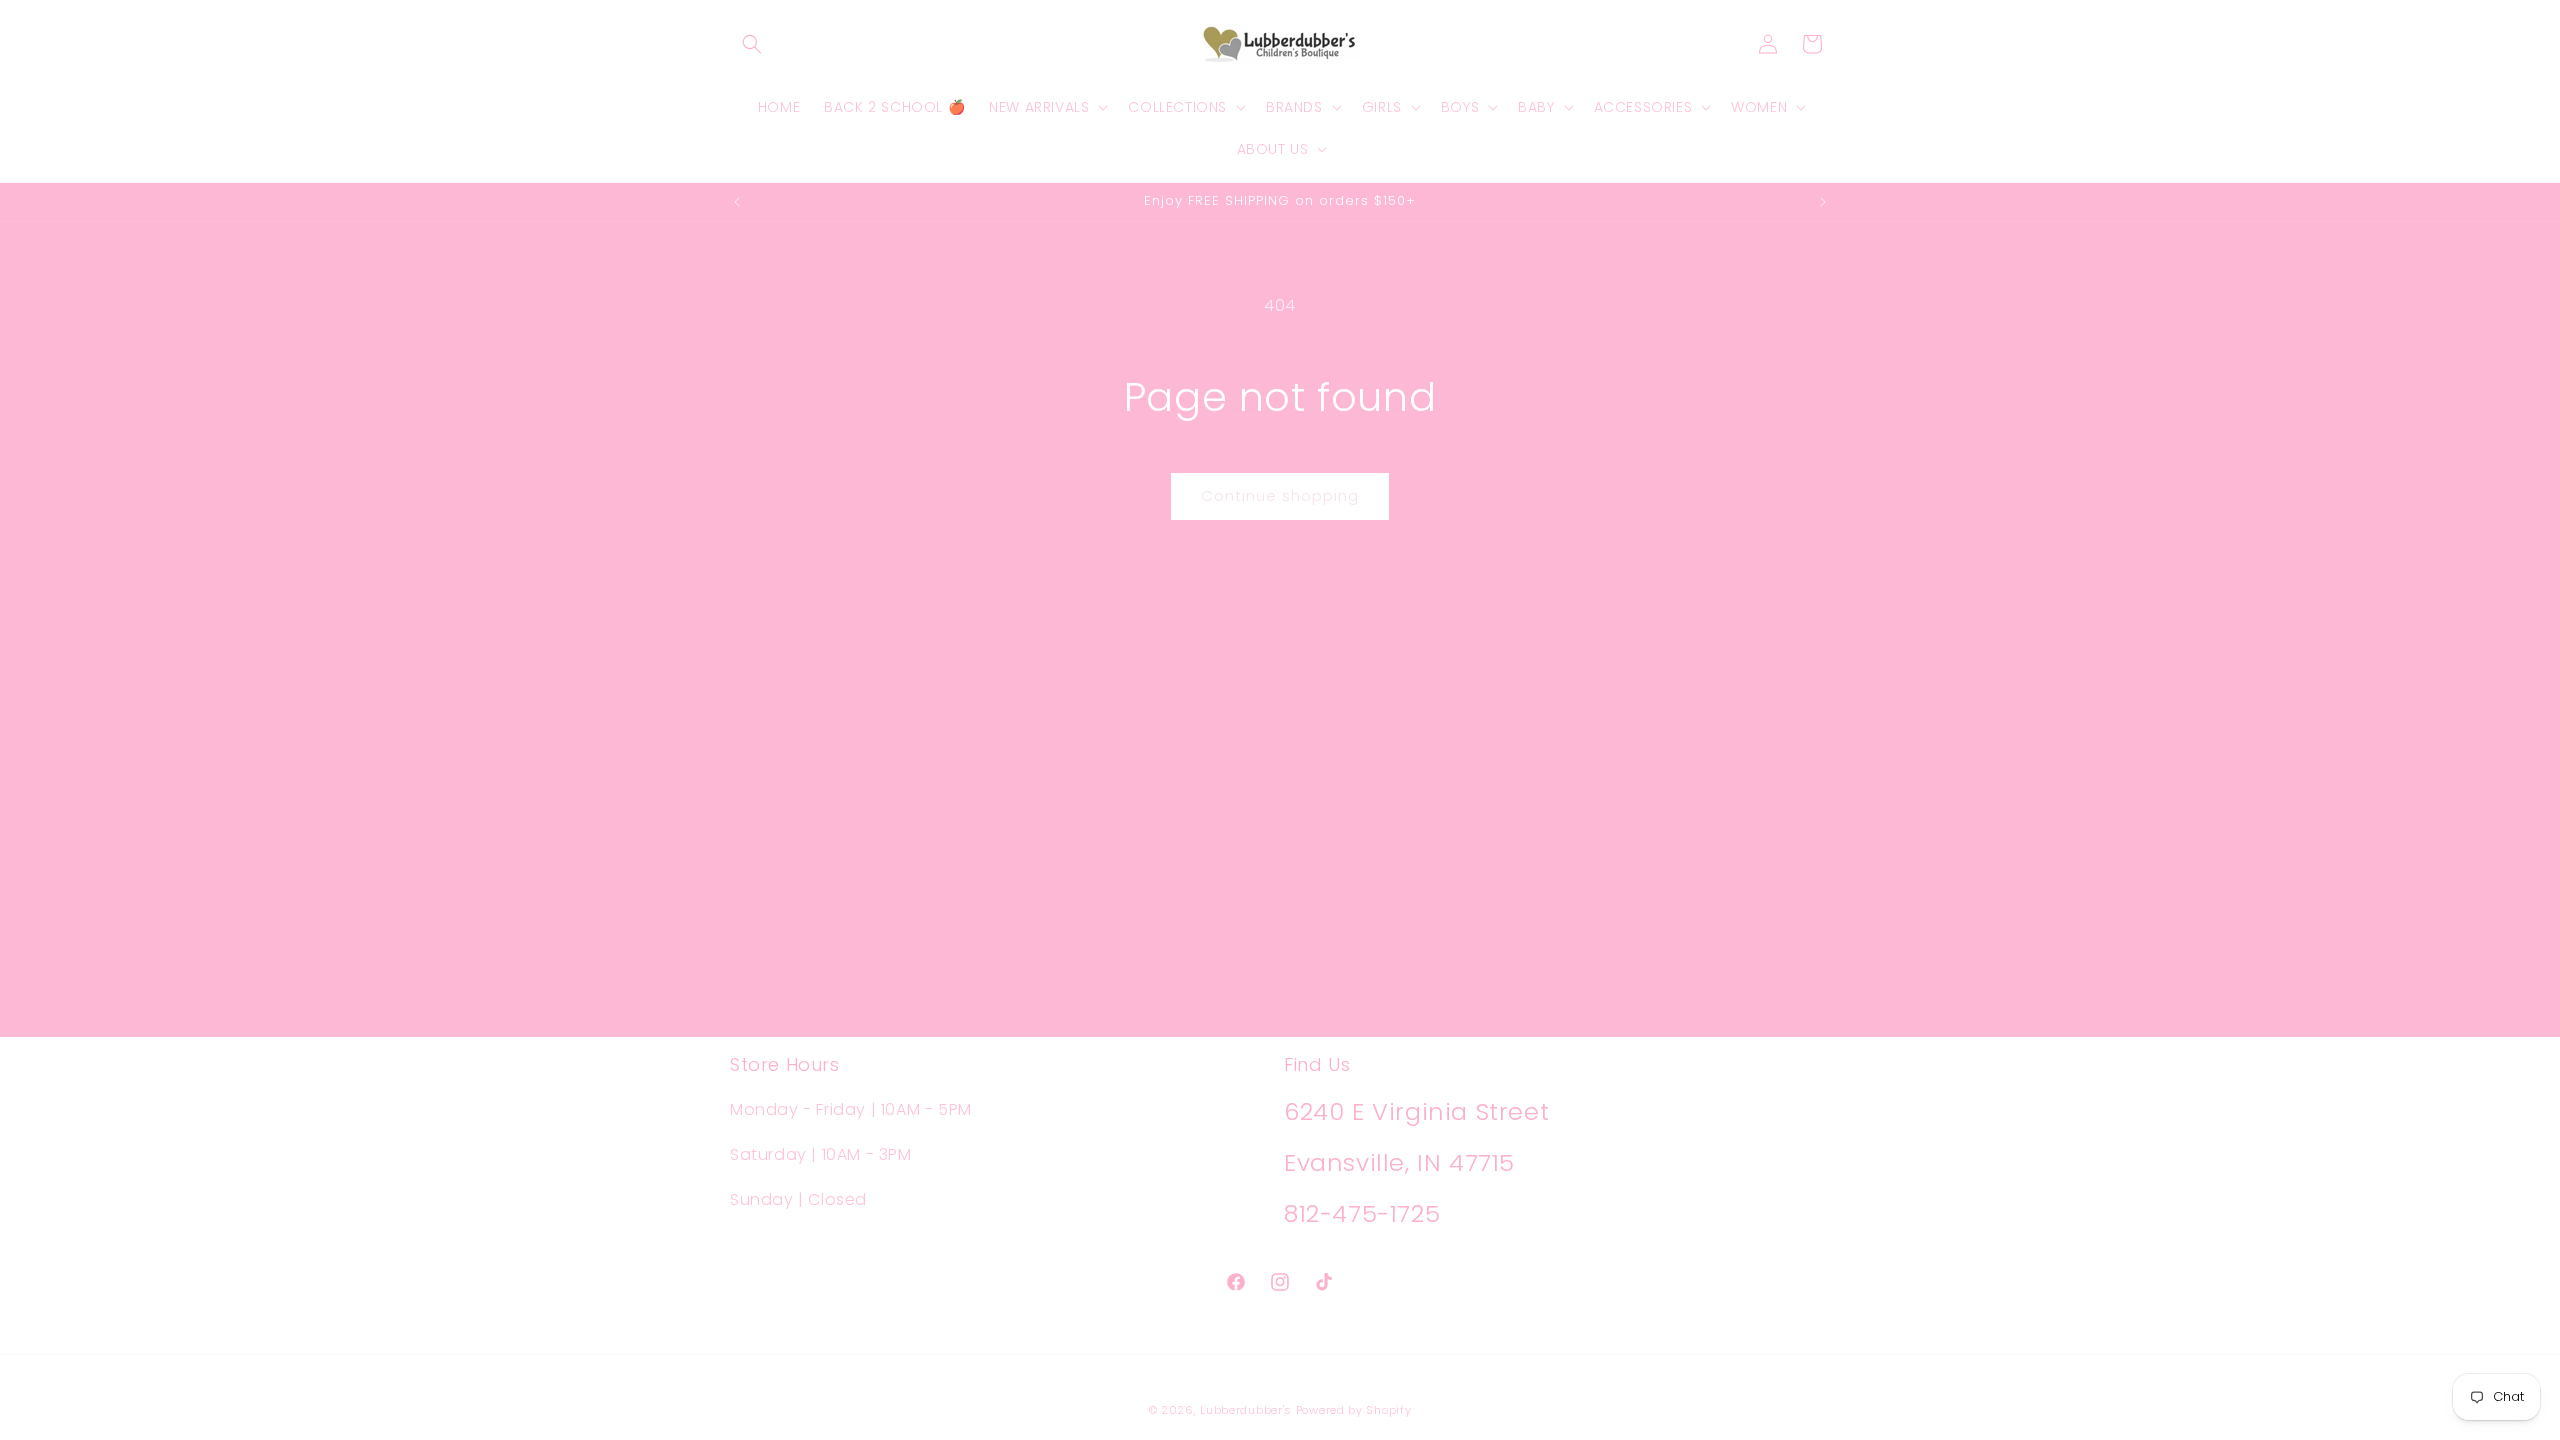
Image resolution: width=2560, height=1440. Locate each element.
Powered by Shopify (1354, 1410)
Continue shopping (1280, 495)
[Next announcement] (1823, 202)
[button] (752, 44)
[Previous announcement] (737, 202)
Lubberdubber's (1246, 1410)
